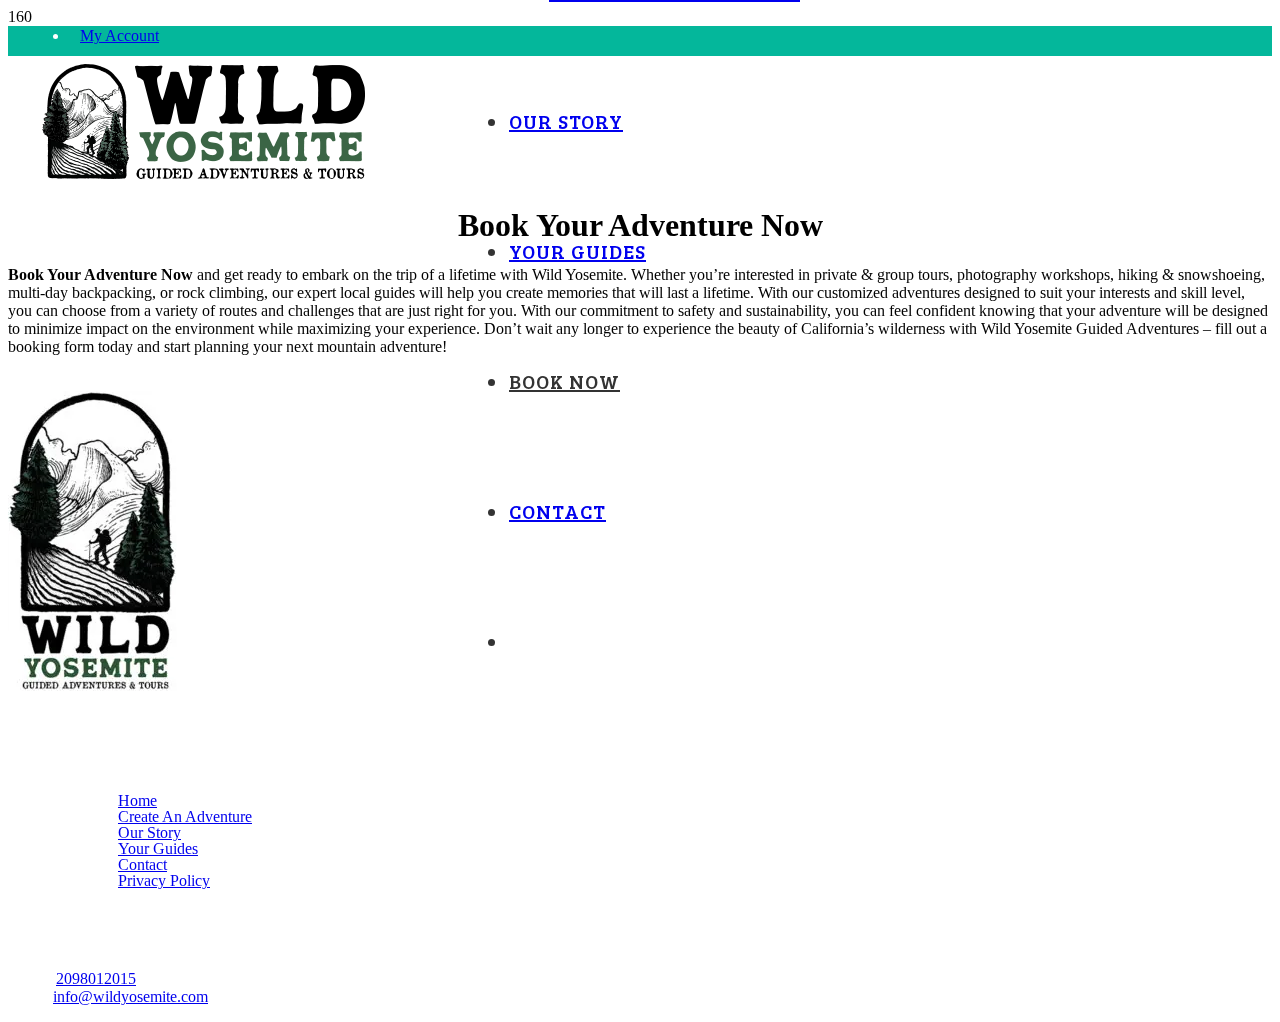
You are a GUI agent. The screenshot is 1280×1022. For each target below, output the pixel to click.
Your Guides (158, 848)
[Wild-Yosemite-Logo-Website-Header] (204, 176)
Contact (142, 864)
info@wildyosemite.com (130, 996)
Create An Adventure (185, 816)
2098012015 (96, 978)
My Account (119, 35)
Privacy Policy (164, 880)
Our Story (149, 832)
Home (137, 800)
